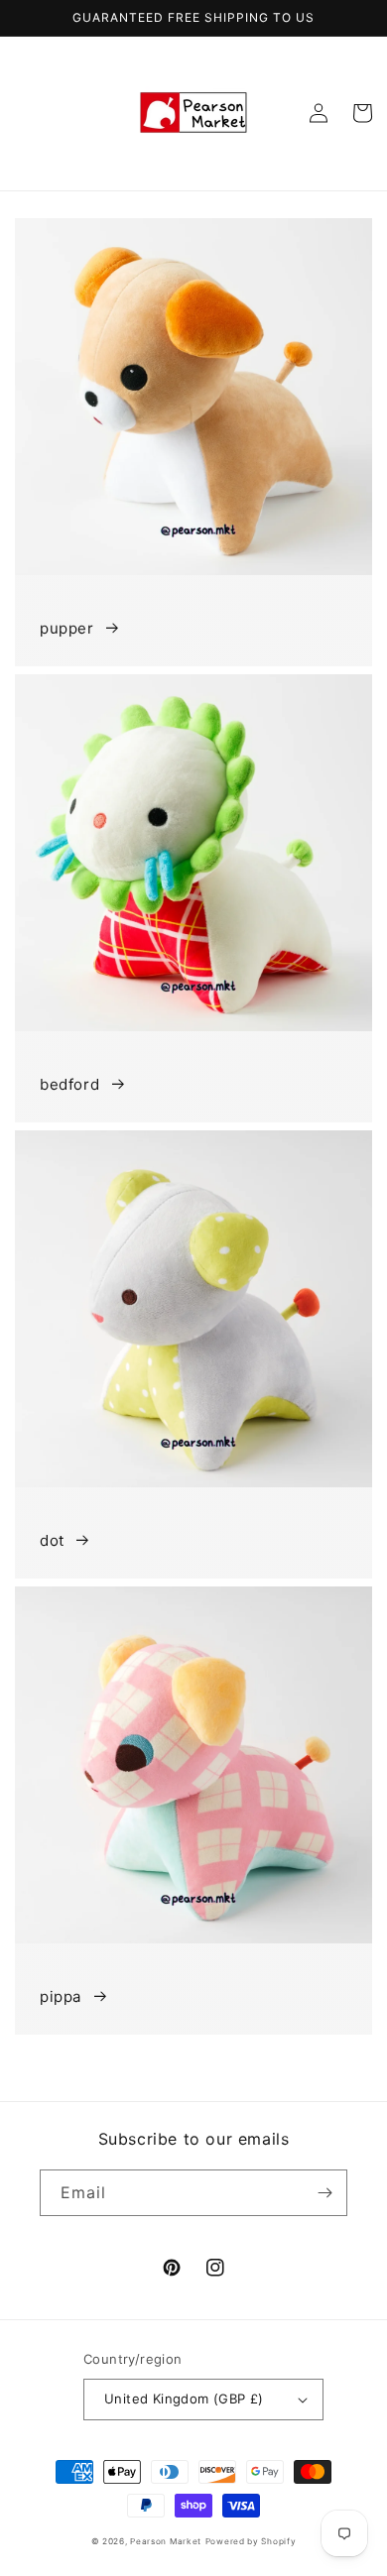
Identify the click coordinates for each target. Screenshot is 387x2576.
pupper (67, 628)
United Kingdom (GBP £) (184, 2399)
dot (52, 1540)
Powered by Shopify (251, 2541)
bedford (69, 1084)
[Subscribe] (324, 2193)
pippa (61, 1996)
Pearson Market (166, 2541)
